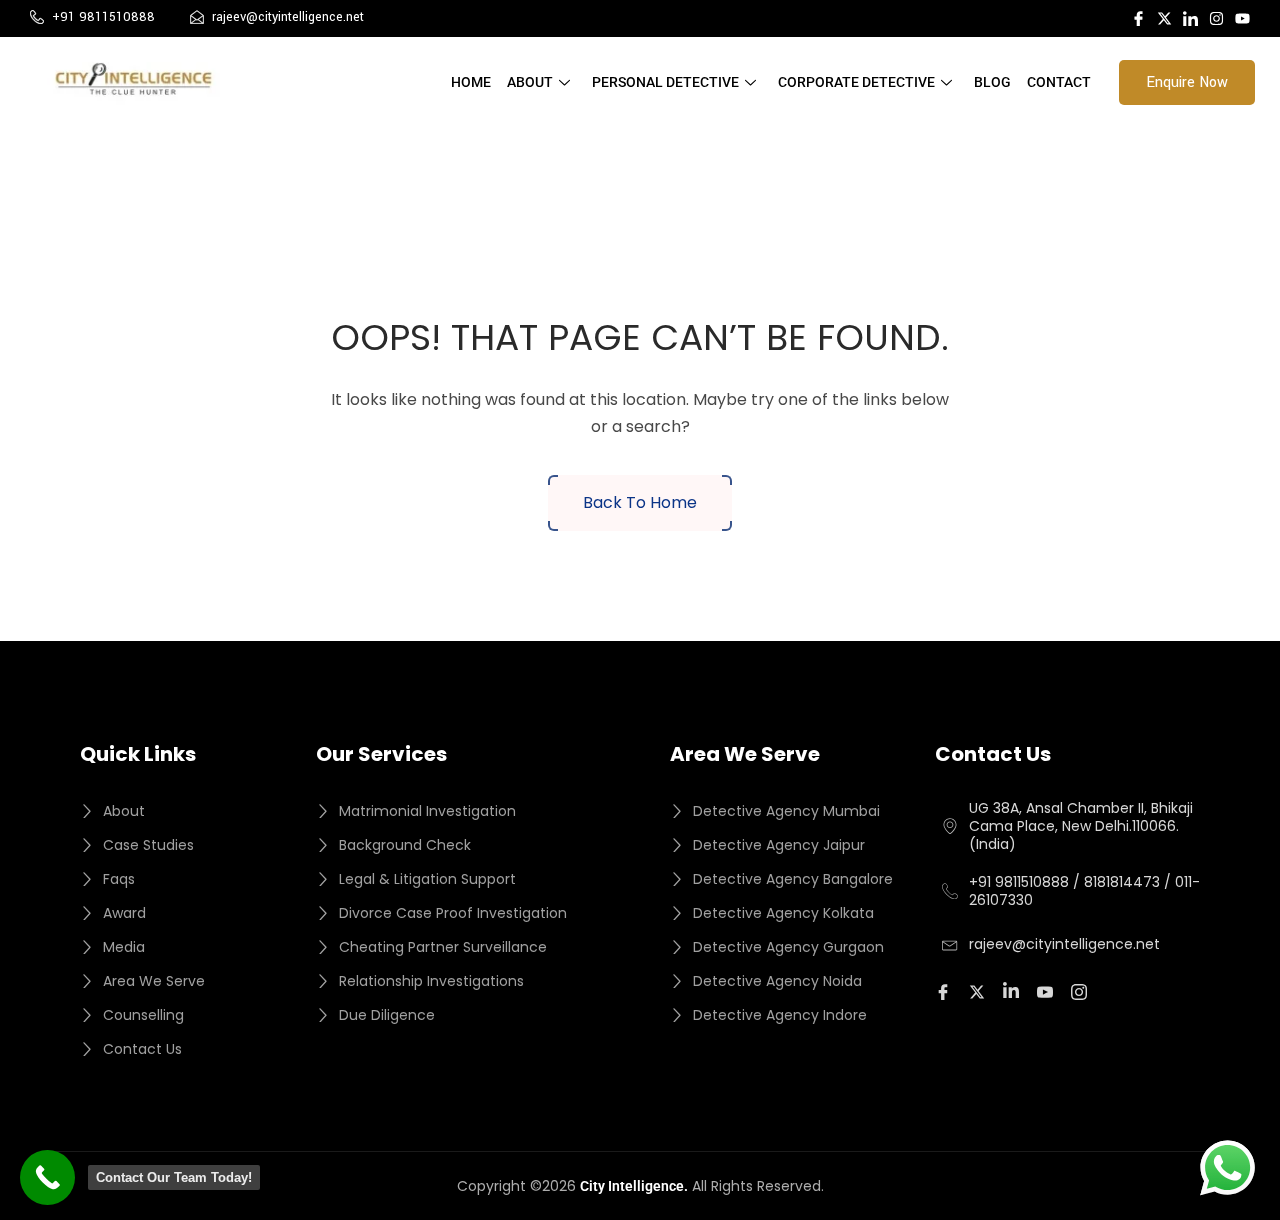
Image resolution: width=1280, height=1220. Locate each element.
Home (471, 82)
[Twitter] (980, 991)
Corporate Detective (856, 82)
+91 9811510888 (1019, 882)
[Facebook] (946, 991)
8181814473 (1122, 882)
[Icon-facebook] (1138, 18)
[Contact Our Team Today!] (47, 1177)
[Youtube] (1242, 18)
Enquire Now (1187, 82)
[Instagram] (1216, 18)
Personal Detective (665, 82)
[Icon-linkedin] (1190, 18)
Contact (1059, 82)
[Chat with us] (1227, 1167)
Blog (992, 82)
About (530, 82)
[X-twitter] (1164, 18)
